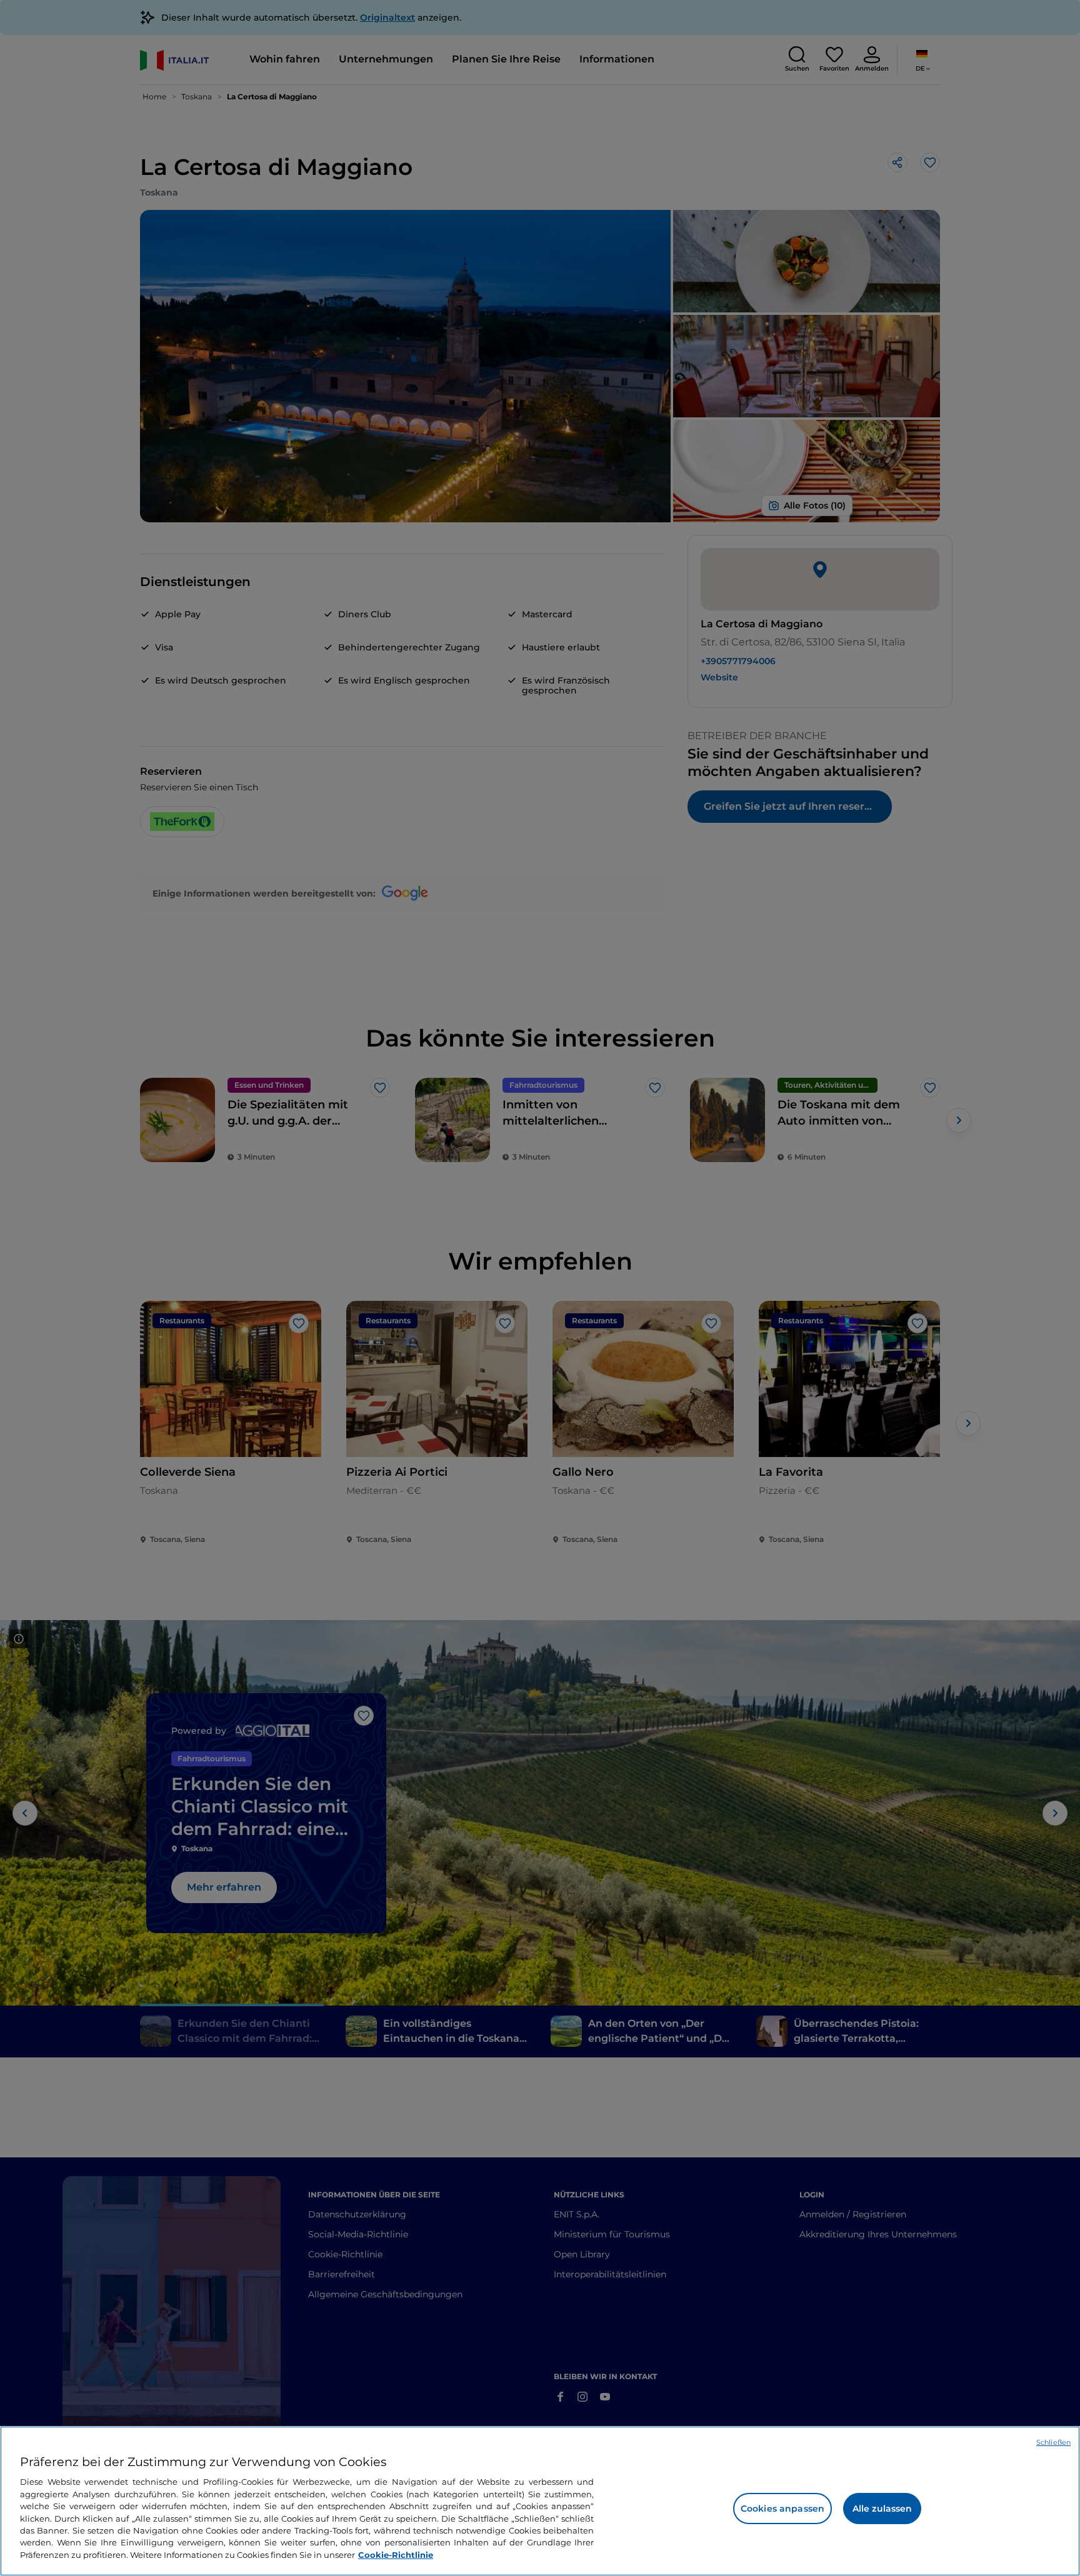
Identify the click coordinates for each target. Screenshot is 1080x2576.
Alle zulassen (882, 2509)
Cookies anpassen (782, 2509)
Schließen (1053, 2442)
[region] (540, 2501)
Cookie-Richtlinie (396, 2555)
